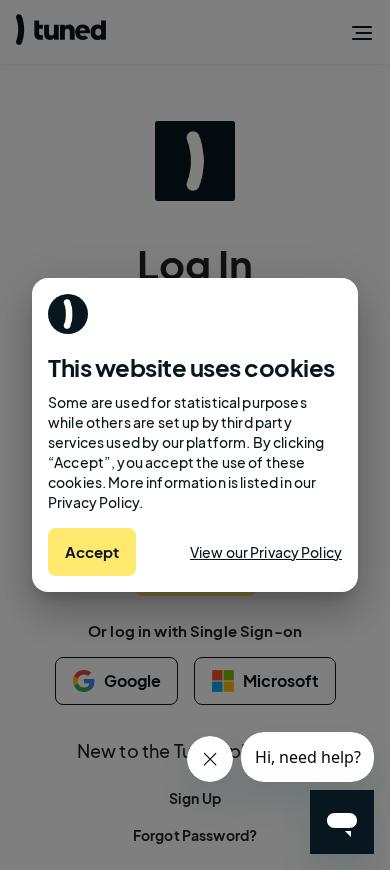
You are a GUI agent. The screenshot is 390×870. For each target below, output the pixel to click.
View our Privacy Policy (266, 552)
